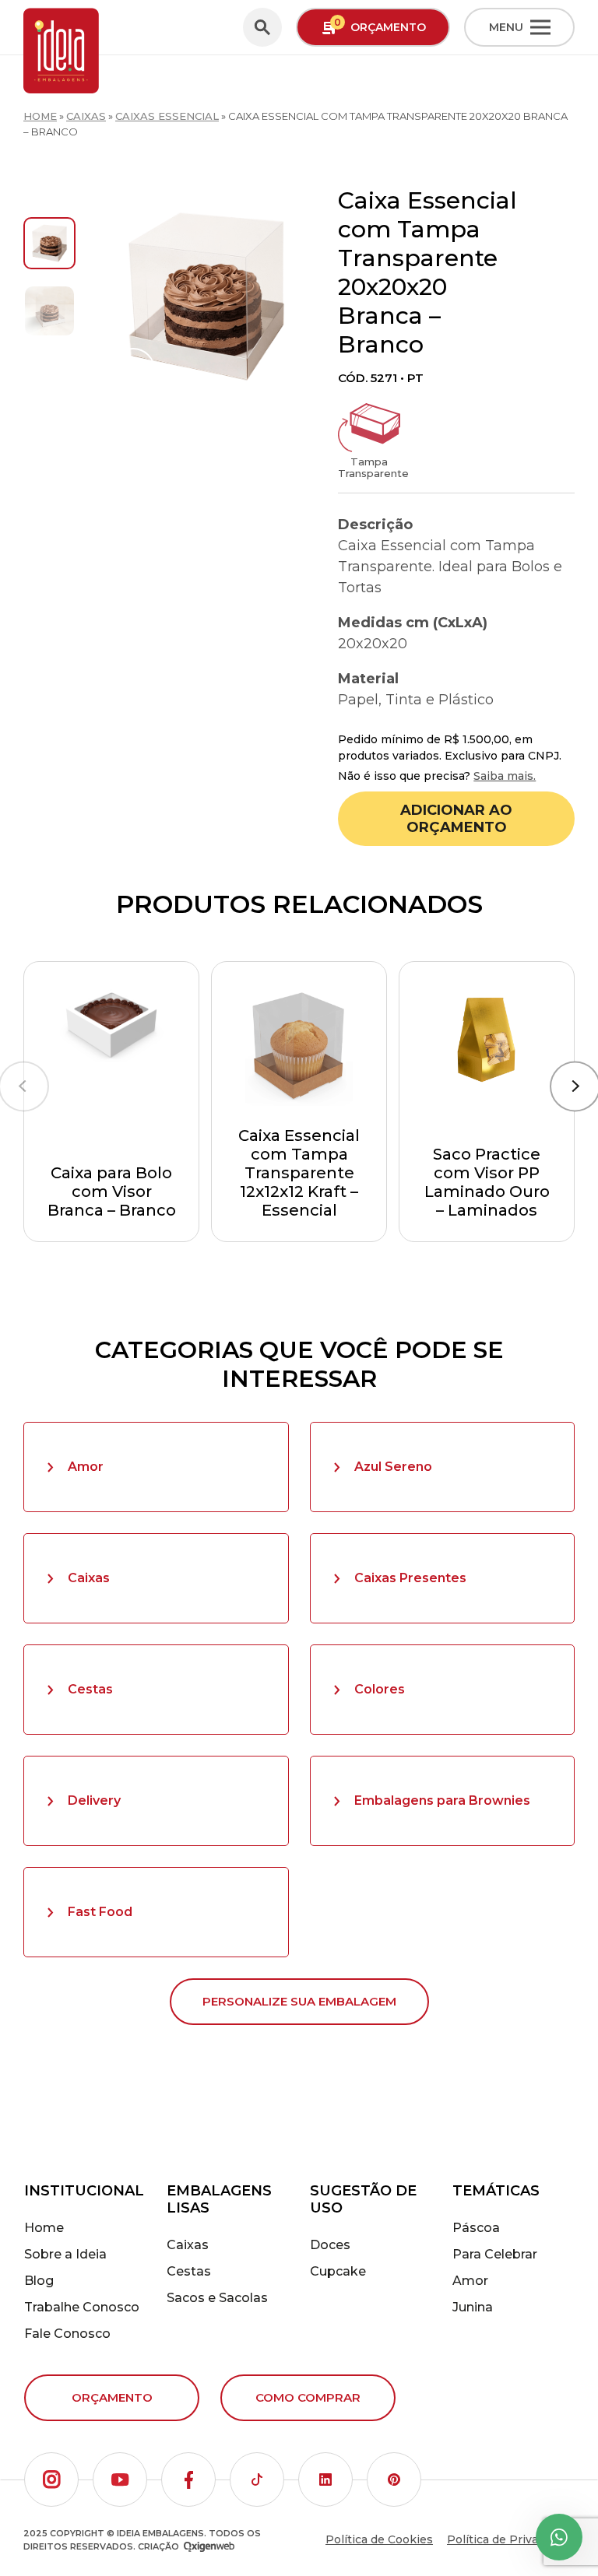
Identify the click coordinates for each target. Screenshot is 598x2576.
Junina (473, 2307)
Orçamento (112, 2397)
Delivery (94, 1800)
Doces (330, 2245)
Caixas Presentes (410, 1578)
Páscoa (476, 2228)
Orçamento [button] (380, 25)
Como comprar (308, 2397)
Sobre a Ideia (65, 2254)
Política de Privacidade (511, 2539)
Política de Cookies (379, 2539)
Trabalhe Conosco (82, 2307)
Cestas (90, 1689)
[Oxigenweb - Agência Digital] (209, 2547)
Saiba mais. (505, 776)
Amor (86, 1467)
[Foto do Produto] (206, 297)
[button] (51, 2479)
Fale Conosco (67, 2334)
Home (40, 116)
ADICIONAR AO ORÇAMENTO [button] (456, 819)
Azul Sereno (393, 1467)
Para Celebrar (495, 2254)
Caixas (86, 116)
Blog (39, 2281)
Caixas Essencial (167, 116)
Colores (380, 1689)
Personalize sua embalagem (299, 2001)
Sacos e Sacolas (217, 2298)
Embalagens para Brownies (442, 1800)
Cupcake (338, 2271)
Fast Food (100, 1912)
